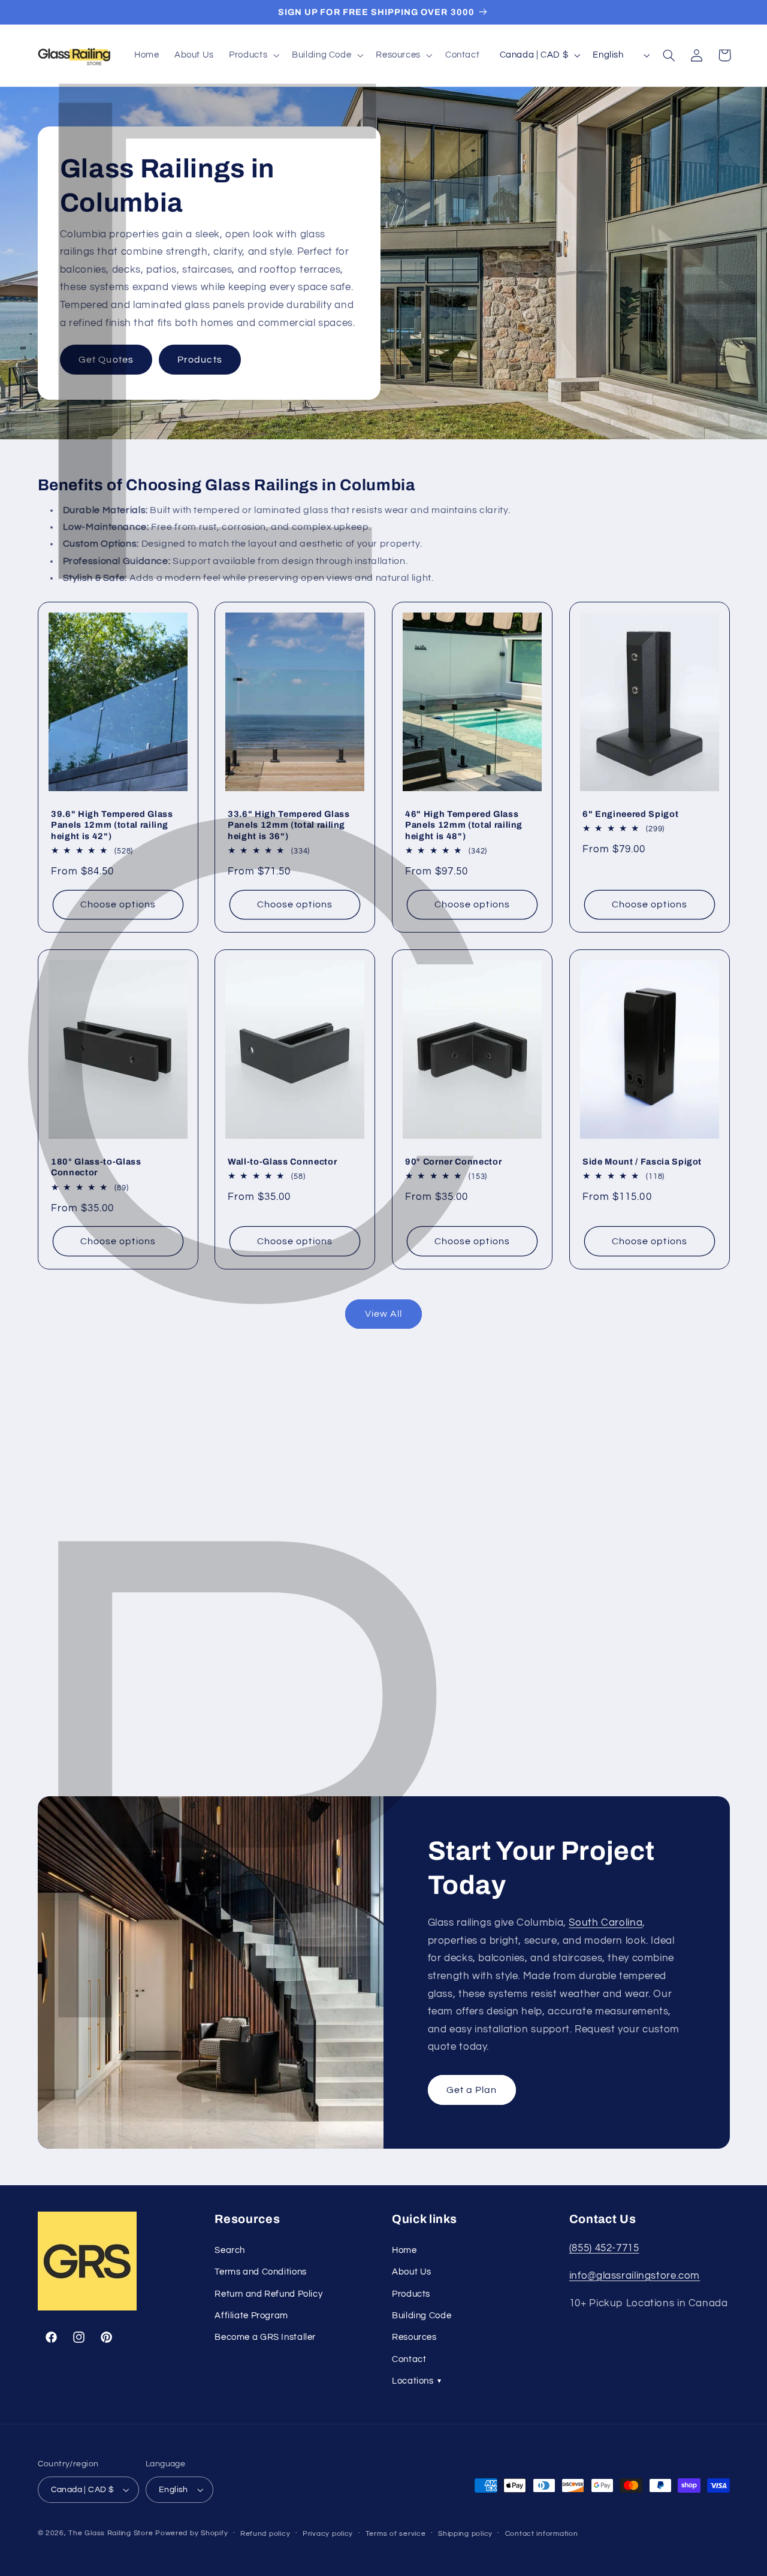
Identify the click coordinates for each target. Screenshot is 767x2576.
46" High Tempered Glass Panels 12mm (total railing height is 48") (464, 825)
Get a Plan (472, 2090)
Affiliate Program (251, 2316)
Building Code (422, 2316)
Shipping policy (465, 2534)
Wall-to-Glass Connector (282, 1162)
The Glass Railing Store (111, 2533)
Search (230, 2250)
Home (404, 2250)
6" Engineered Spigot (630, 814)
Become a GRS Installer (265, 2337)
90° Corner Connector (453, 1162)
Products (200, 359)
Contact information (542, 2534)
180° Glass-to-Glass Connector (96, 1167)
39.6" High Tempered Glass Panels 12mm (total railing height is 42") (112, 825)
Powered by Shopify (191, 2533)
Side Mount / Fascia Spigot (642, 1162)
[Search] (669, 55)
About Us (412, 2272)
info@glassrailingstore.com (635, 2276)
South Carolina (606, 1923)
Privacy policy (328, 2534)
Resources (414, 2337)
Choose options (118, 904)
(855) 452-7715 (604, 2248)
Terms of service (396, 2534)
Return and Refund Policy (268, 2294)
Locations (416, 2381)
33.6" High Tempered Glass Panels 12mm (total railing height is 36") (289, 825)
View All (383, 1314)
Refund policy (265, 2534)
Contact (409, 2359)
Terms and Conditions (261, 2272)
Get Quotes (106, 359)
